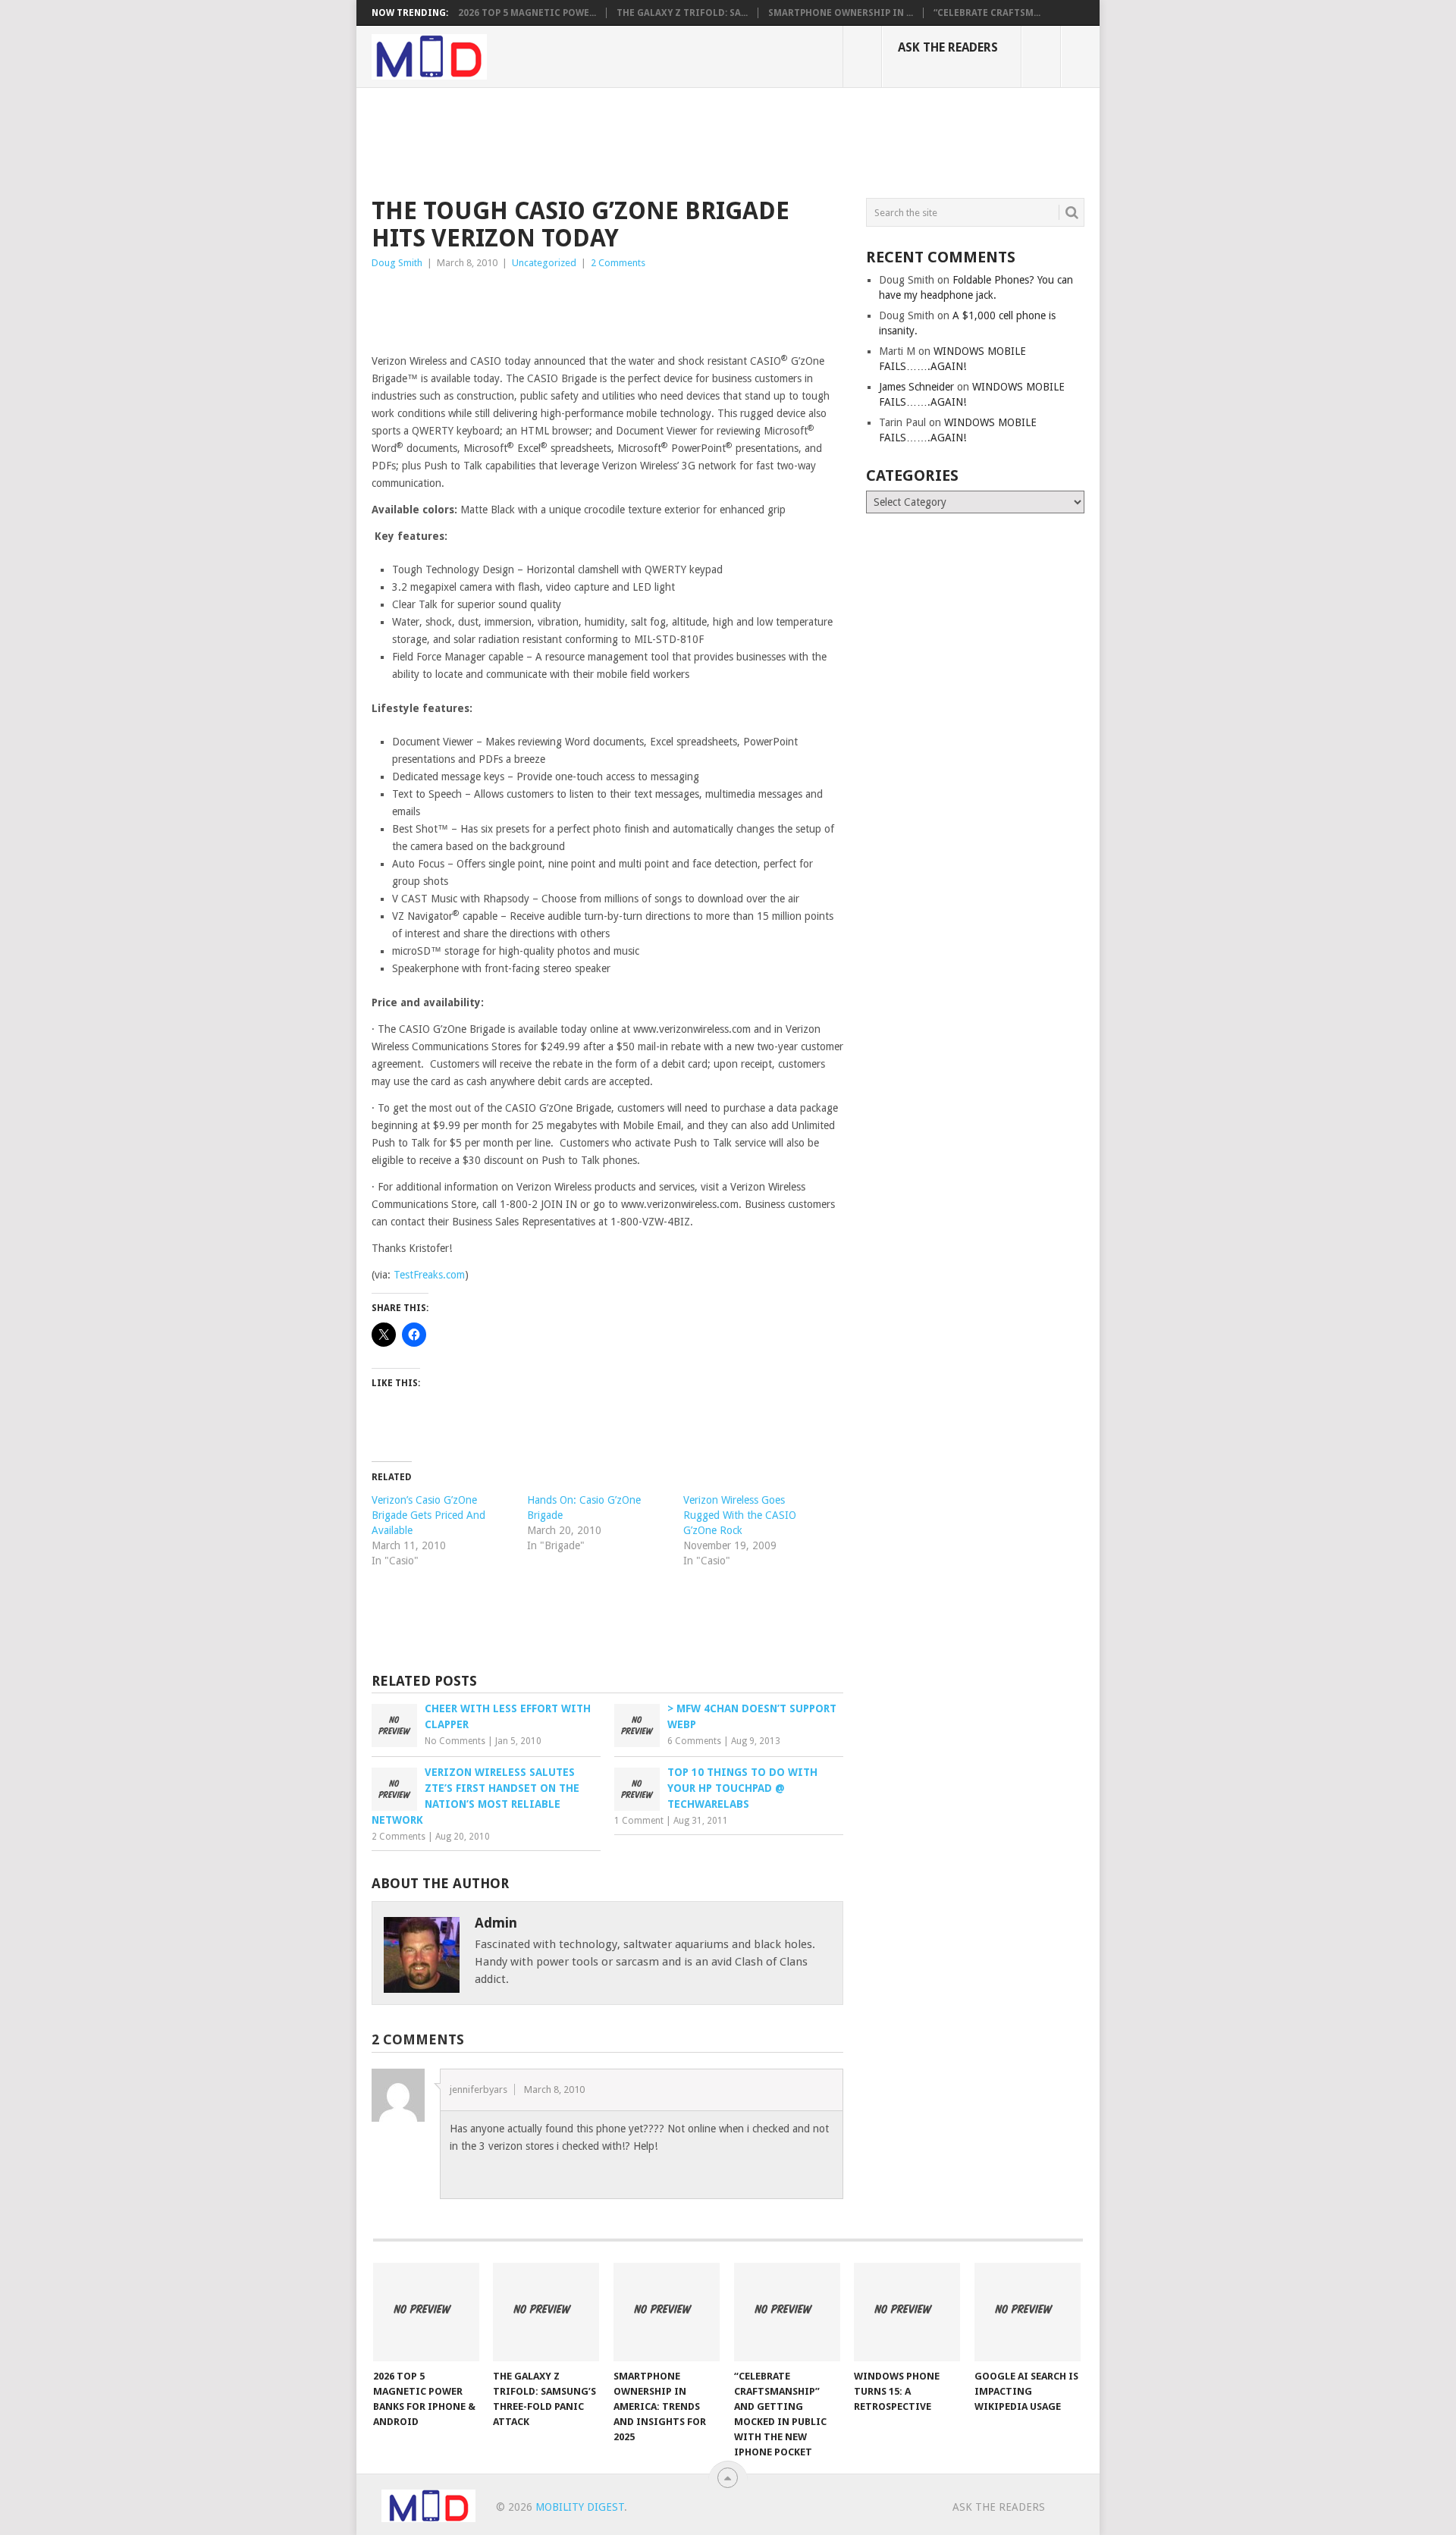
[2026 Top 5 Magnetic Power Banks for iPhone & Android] (426, 2312)
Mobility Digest (580, 2507)
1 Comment (639, 1821)
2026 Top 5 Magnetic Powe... (527, 13)
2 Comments (618, 263)
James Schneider (916, 387)
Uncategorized (544, 263)
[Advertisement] (648, 140)
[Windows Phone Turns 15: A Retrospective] (907, 2312)
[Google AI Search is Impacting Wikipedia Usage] (1028, 2312)
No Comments (455, 1741)
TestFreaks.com (429, 1275)
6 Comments (694, 1741)
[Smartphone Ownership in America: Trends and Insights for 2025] (667, 2312)
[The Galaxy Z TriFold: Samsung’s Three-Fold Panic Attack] (546, 2312)
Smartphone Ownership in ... (841, 13)
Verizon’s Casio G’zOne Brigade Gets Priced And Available (428, 1515)
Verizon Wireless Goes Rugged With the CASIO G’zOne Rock (740, 1515)
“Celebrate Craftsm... (987, 13)
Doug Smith (397, 263)
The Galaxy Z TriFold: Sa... (682, 13)
